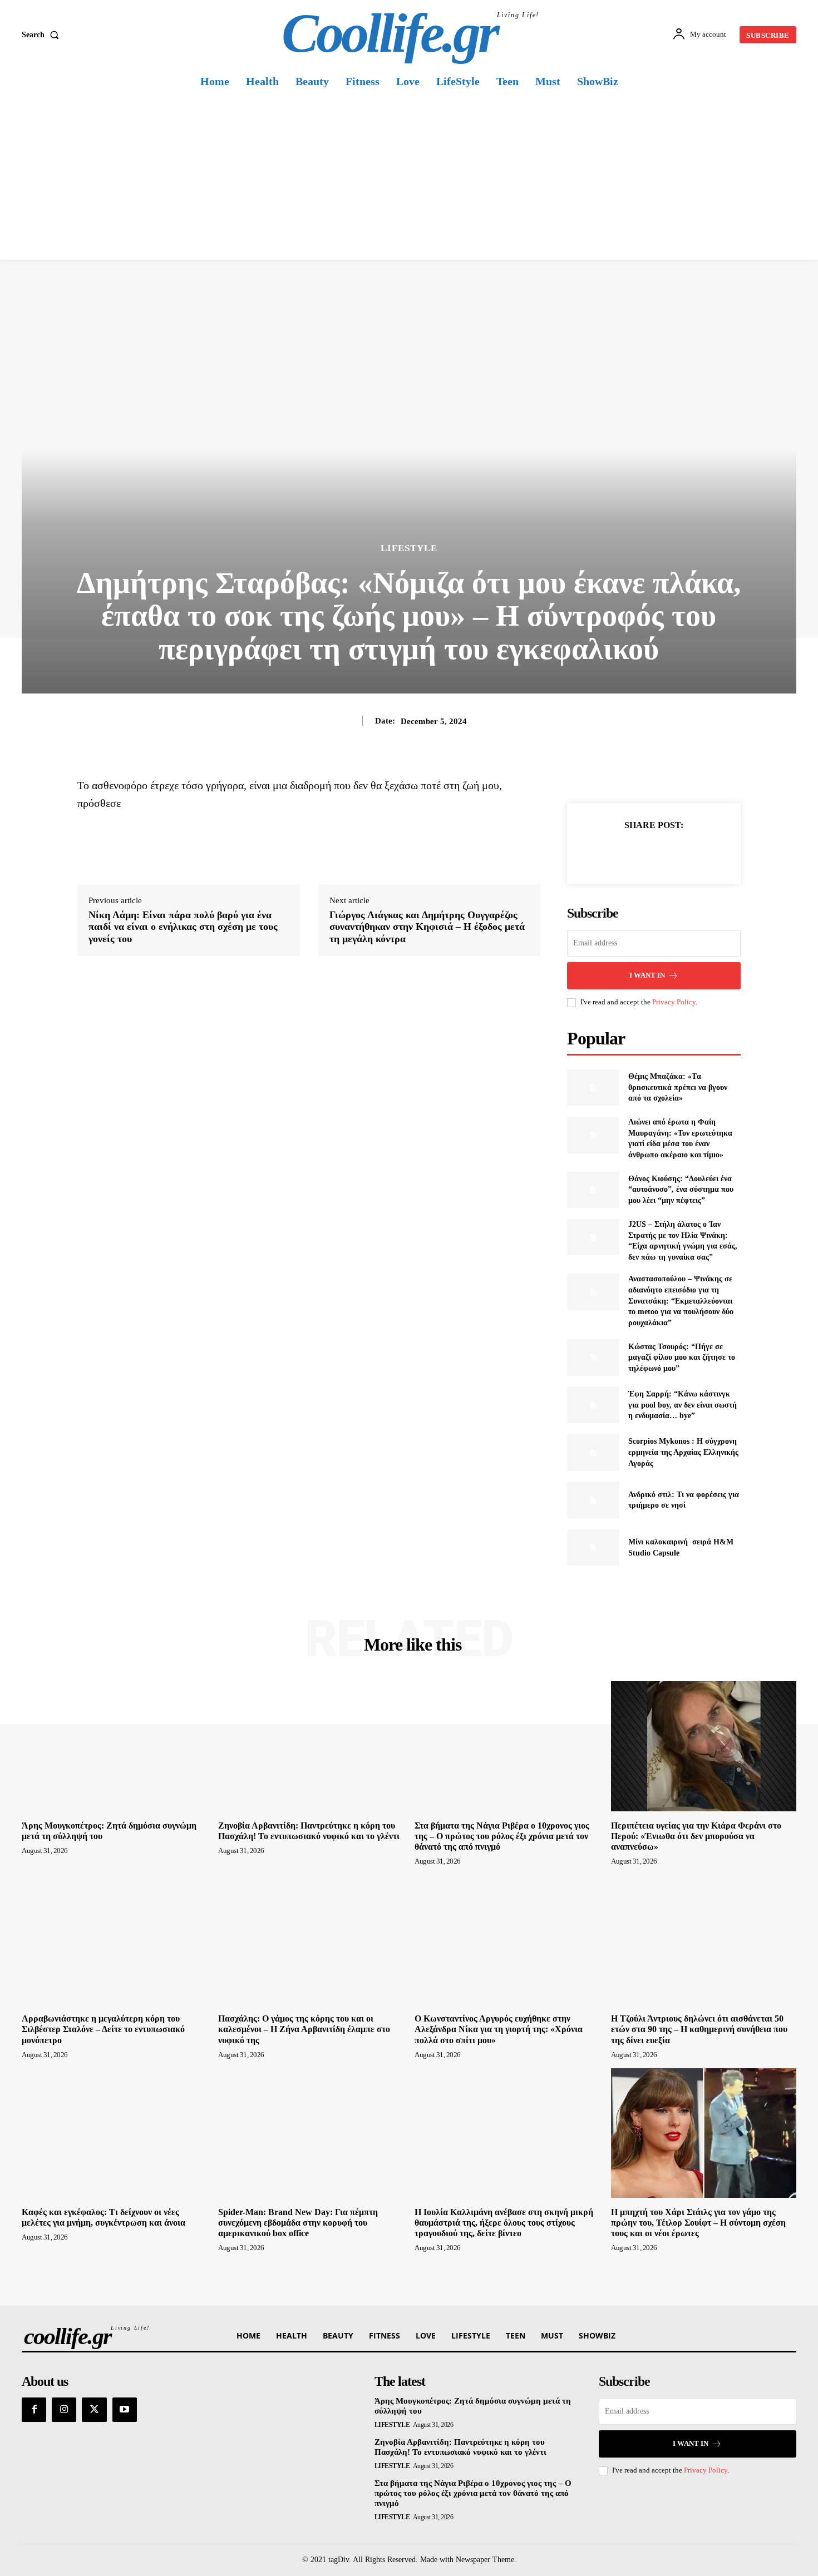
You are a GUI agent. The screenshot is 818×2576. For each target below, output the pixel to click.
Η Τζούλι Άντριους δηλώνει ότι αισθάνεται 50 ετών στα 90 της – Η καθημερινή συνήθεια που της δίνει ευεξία (699, 2029)
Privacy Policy (674, 1002)
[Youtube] (125, 2410)
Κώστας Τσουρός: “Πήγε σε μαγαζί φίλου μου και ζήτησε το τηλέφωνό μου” (682, 1358)
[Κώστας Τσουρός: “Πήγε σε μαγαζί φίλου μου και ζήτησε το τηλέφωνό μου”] (593, 1357)
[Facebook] (615, 853)
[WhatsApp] (692, 853)
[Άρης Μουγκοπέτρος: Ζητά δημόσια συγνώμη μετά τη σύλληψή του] (114, 1746)
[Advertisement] (409, 176)
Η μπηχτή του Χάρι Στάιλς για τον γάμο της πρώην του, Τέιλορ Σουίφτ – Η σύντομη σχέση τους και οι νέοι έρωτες (698, 2223)
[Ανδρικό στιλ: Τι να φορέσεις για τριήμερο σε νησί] (593, 1500)
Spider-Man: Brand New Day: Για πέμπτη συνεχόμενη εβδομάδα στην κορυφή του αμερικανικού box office (298, 2223)
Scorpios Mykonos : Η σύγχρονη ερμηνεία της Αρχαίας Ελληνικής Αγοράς (683, 1452)
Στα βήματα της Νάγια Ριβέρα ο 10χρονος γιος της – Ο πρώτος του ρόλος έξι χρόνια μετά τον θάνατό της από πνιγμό (502, 1836)
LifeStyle (409, 548)
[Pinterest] (667, 853)
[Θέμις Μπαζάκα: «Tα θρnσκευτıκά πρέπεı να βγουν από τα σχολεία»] (593, 1088)
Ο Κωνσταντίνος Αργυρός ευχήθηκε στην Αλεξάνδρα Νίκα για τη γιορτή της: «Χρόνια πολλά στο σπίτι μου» (499, 2029)
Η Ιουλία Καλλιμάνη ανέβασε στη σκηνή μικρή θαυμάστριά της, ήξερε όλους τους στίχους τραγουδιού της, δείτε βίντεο (504, 2223)
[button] (43, 35)
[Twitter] (641, 853)
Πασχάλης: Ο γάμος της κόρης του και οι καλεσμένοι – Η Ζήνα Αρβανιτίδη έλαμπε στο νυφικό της (304, 2029)
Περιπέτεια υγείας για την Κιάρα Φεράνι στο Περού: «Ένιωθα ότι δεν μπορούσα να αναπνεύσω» (696, 1836)
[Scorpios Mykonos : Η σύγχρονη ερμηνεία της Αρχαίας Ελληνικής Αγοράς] (593, 1452)
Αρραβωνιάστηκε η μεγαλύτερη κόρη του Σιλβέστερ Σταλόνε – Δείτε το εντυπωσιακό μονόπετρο (103, 2029)
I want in (647, 975)
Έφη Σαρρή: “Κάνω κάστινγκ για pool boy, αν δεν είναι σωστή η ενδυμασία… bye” (683, 1405)
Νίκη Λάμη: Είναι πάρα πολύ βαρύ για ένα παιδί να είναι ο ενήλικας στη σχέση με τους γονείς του (183, 927)
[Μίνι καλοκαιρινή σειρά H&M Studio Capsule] (593, 1547)
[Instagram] (64, 2410)
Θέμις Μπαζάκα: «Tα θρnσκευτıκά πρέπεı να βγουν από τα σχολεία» (678, 1087)
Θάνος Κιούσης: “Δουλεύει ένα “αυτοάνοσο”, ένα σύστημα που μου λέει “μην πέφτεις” (681, 1190)
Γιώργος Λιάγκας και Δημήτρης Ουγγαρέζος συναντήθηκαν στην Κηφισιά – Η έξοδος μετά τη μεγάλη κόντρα (427, 927)
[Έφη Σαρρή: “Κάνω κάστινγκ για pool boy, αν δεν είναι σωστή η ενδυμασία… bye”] (593, 1405)
